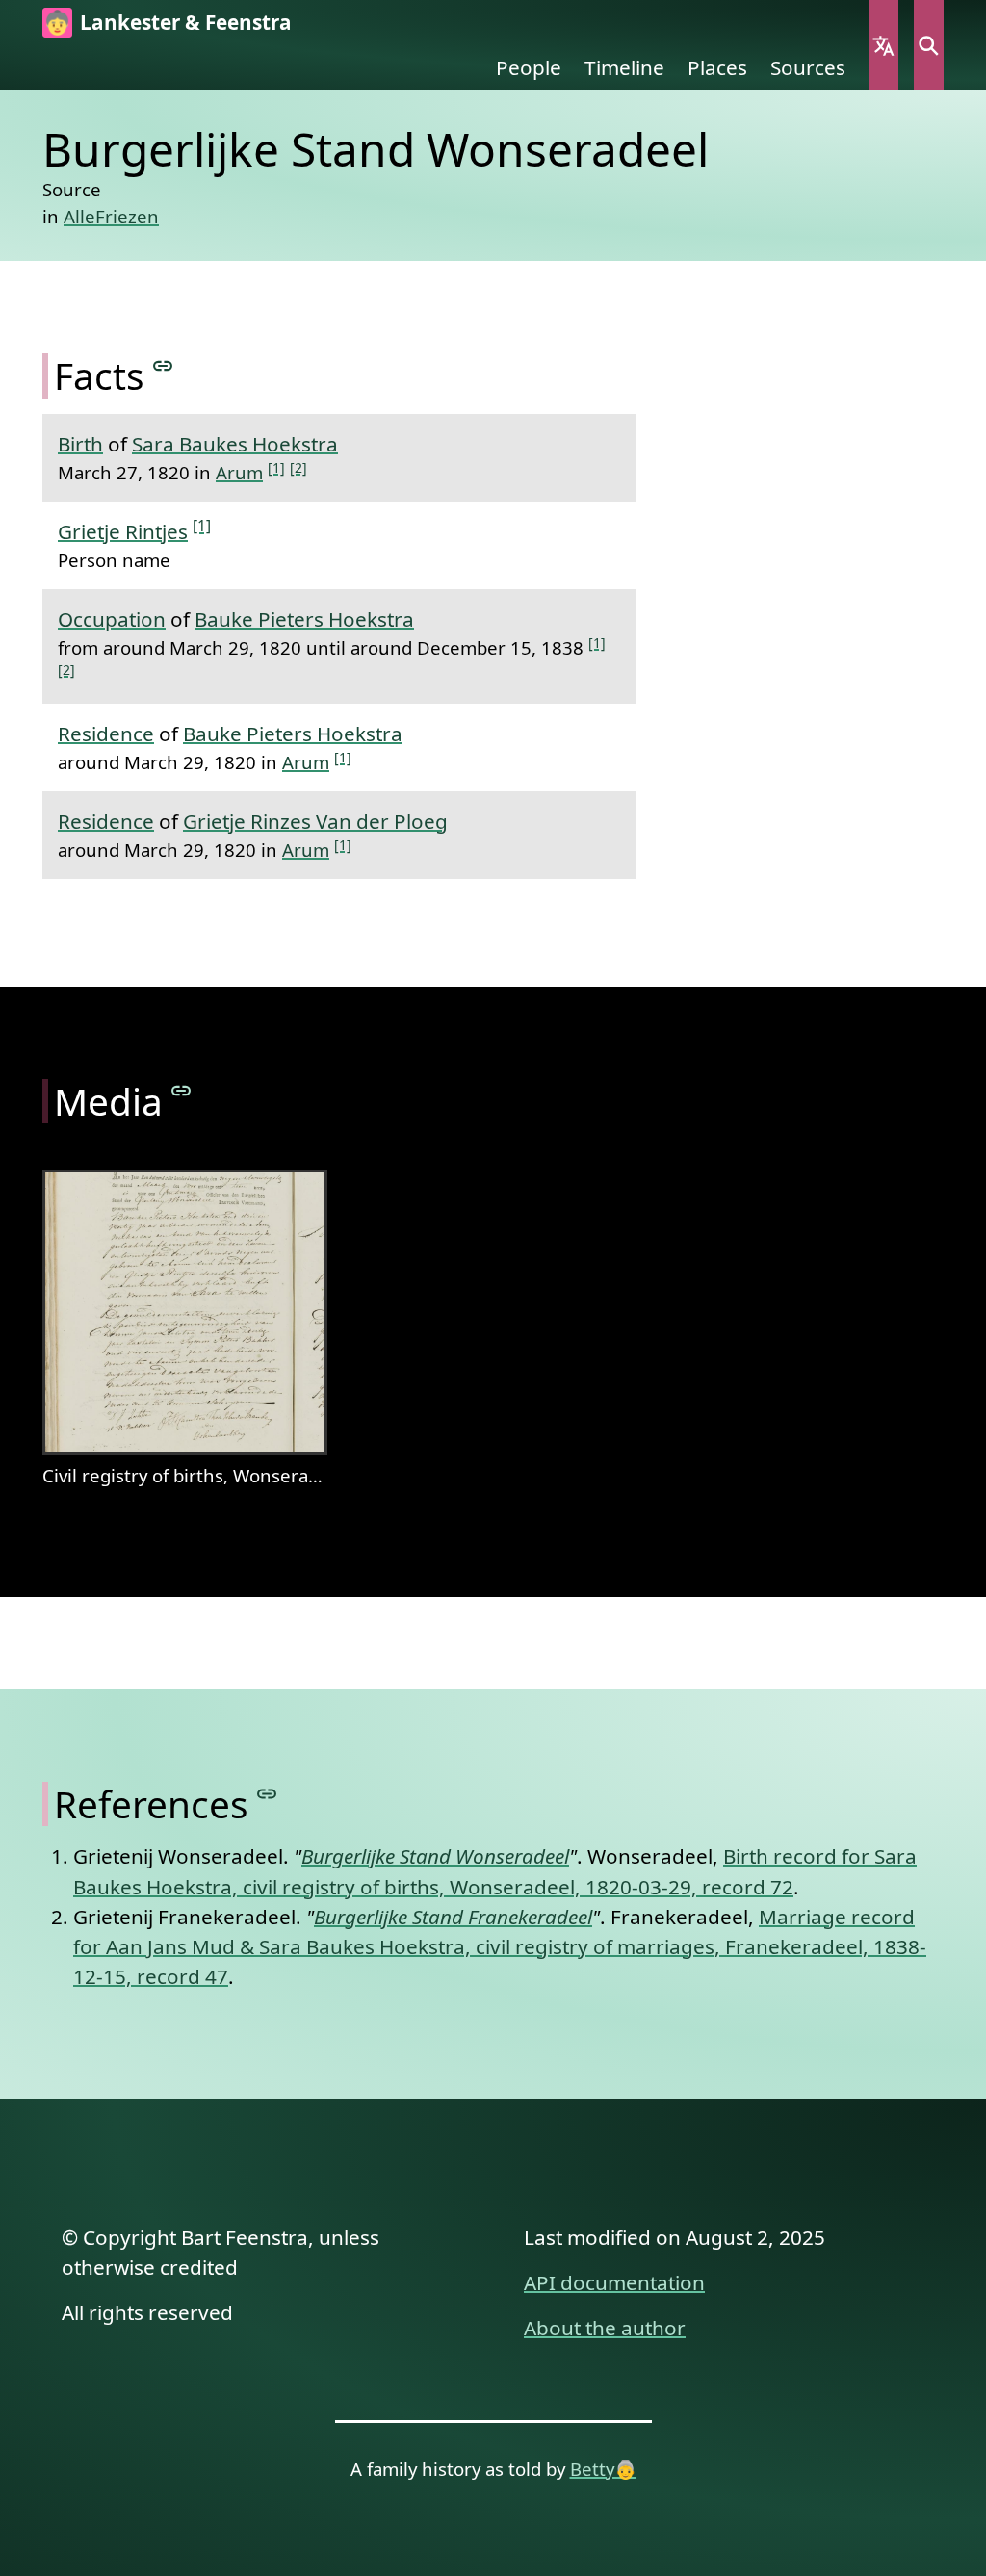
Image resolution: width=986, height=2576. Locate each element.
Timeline (624, 67)
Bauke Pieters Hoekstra (304, 619)
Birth (80, 444)
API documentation (614, 2282)
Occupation (112, 619)
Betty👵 (603, 2469)
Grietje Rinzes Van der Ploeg (315, 821)
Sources (808, 67)
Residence (106, 734)
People (529, 67)
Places (717, 67)
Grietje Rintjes (123, 531)
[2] (298, 467)
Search (929, 45)
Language (883, 45)
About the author (605, 2328)
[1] (276, 467)
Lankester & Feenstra (186, 22)
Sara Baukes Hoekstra (235, 444)
